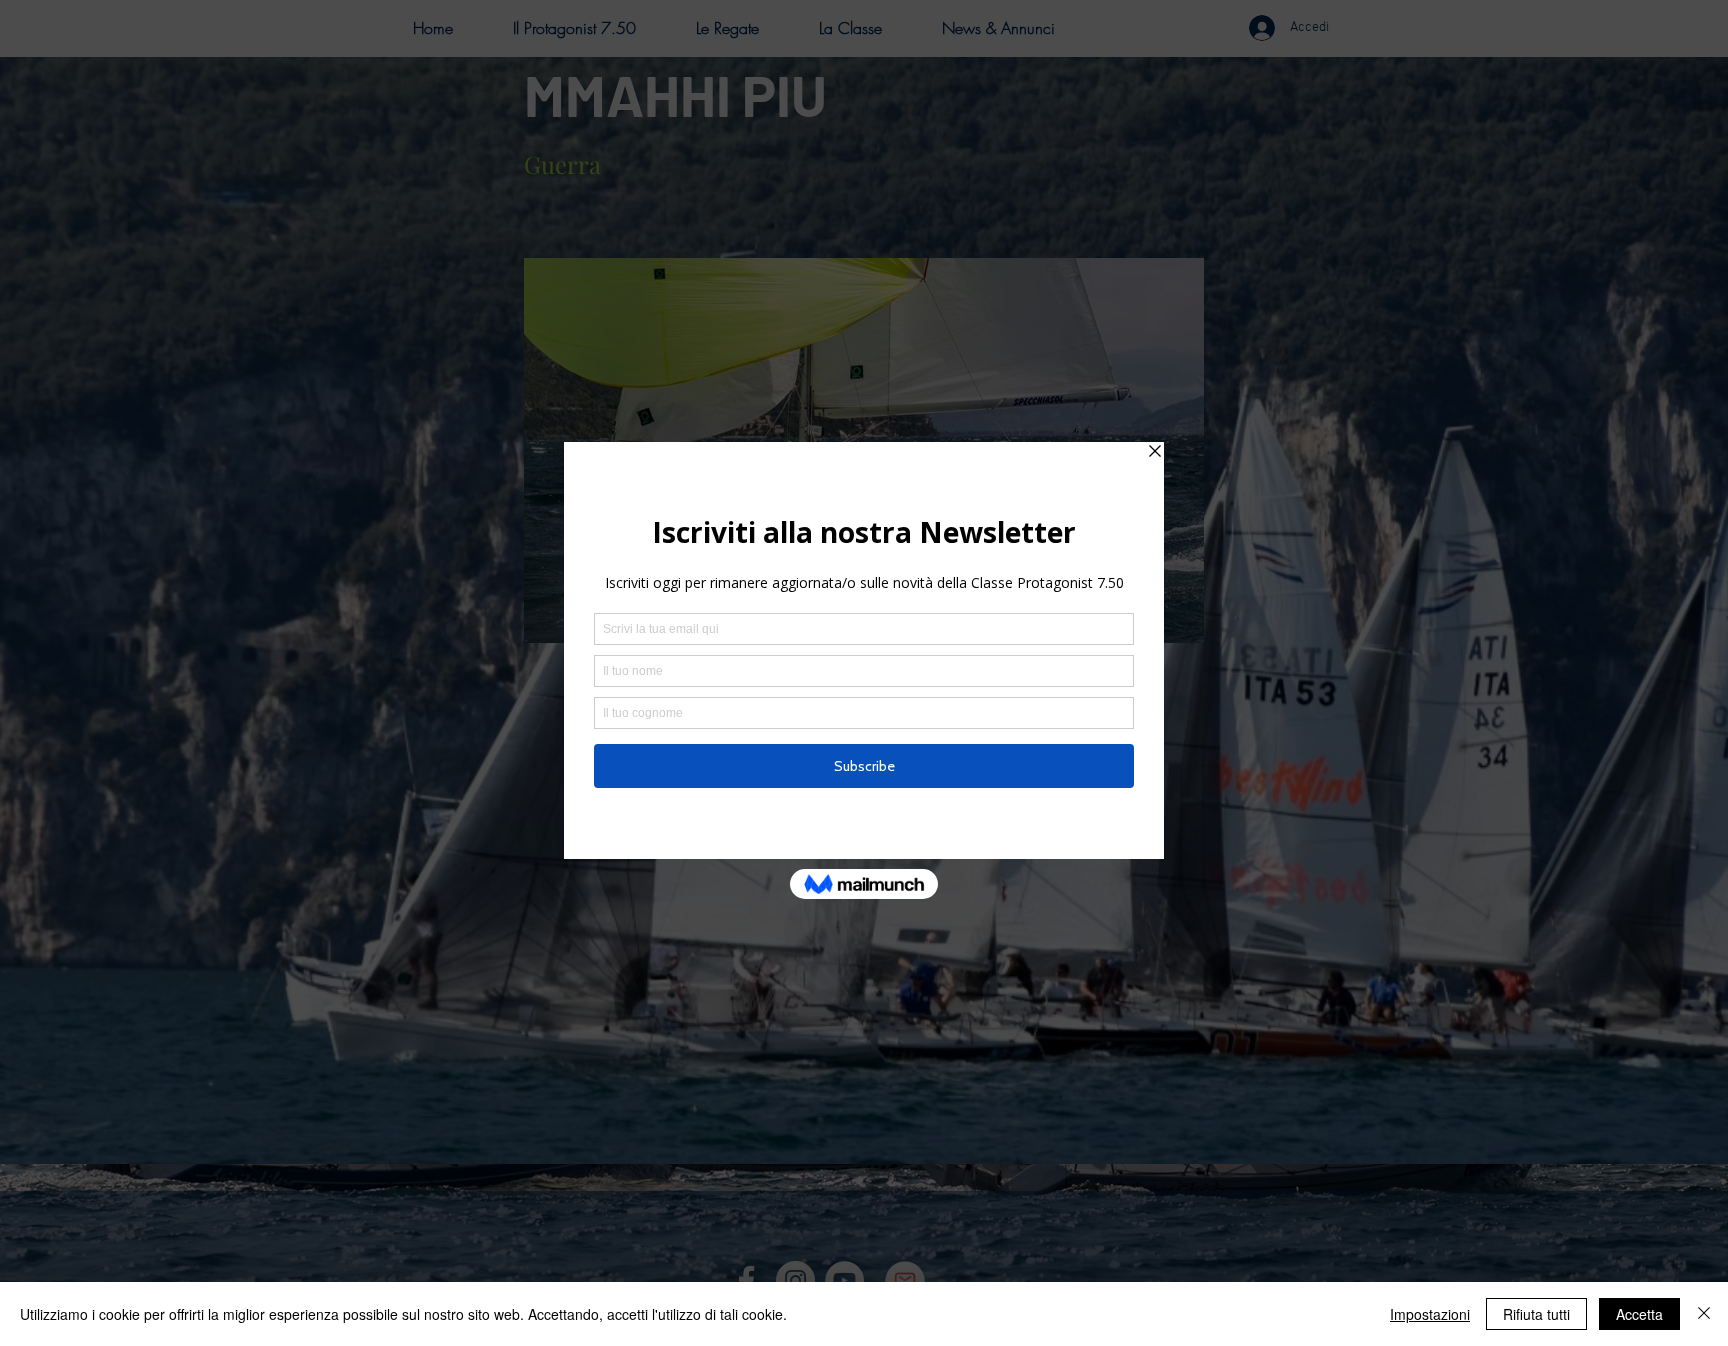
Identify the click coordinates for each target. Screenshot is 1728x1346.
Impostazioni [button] (1430, 1314)
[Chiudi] (1704, 1314)
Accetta (1639, 1314)
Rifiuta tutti (1536, 1314)
